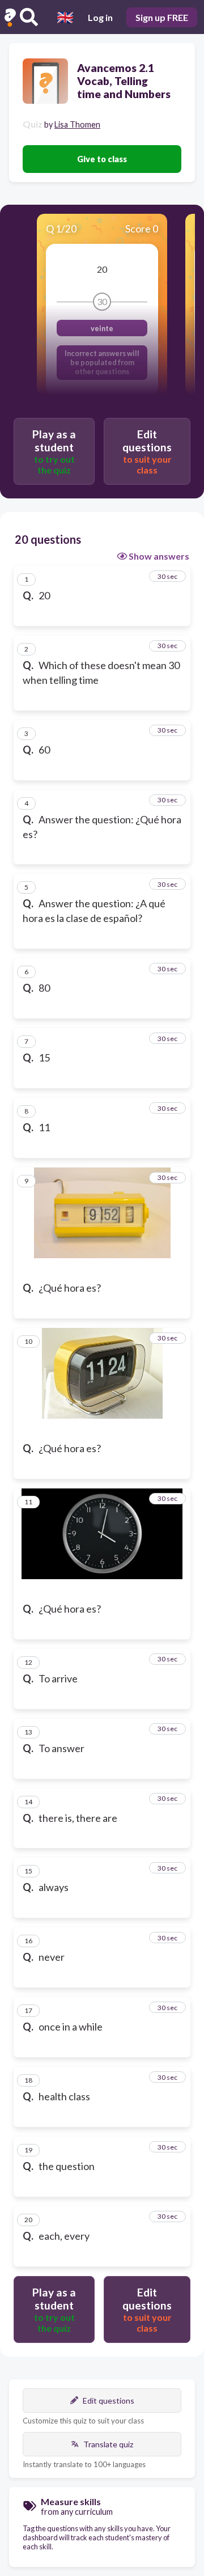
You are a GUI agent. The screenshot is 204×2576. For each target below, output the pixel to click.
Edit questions (109, 2401)
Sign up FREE (162, 17)
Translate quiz (108, 2444)
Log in (100, 17)
